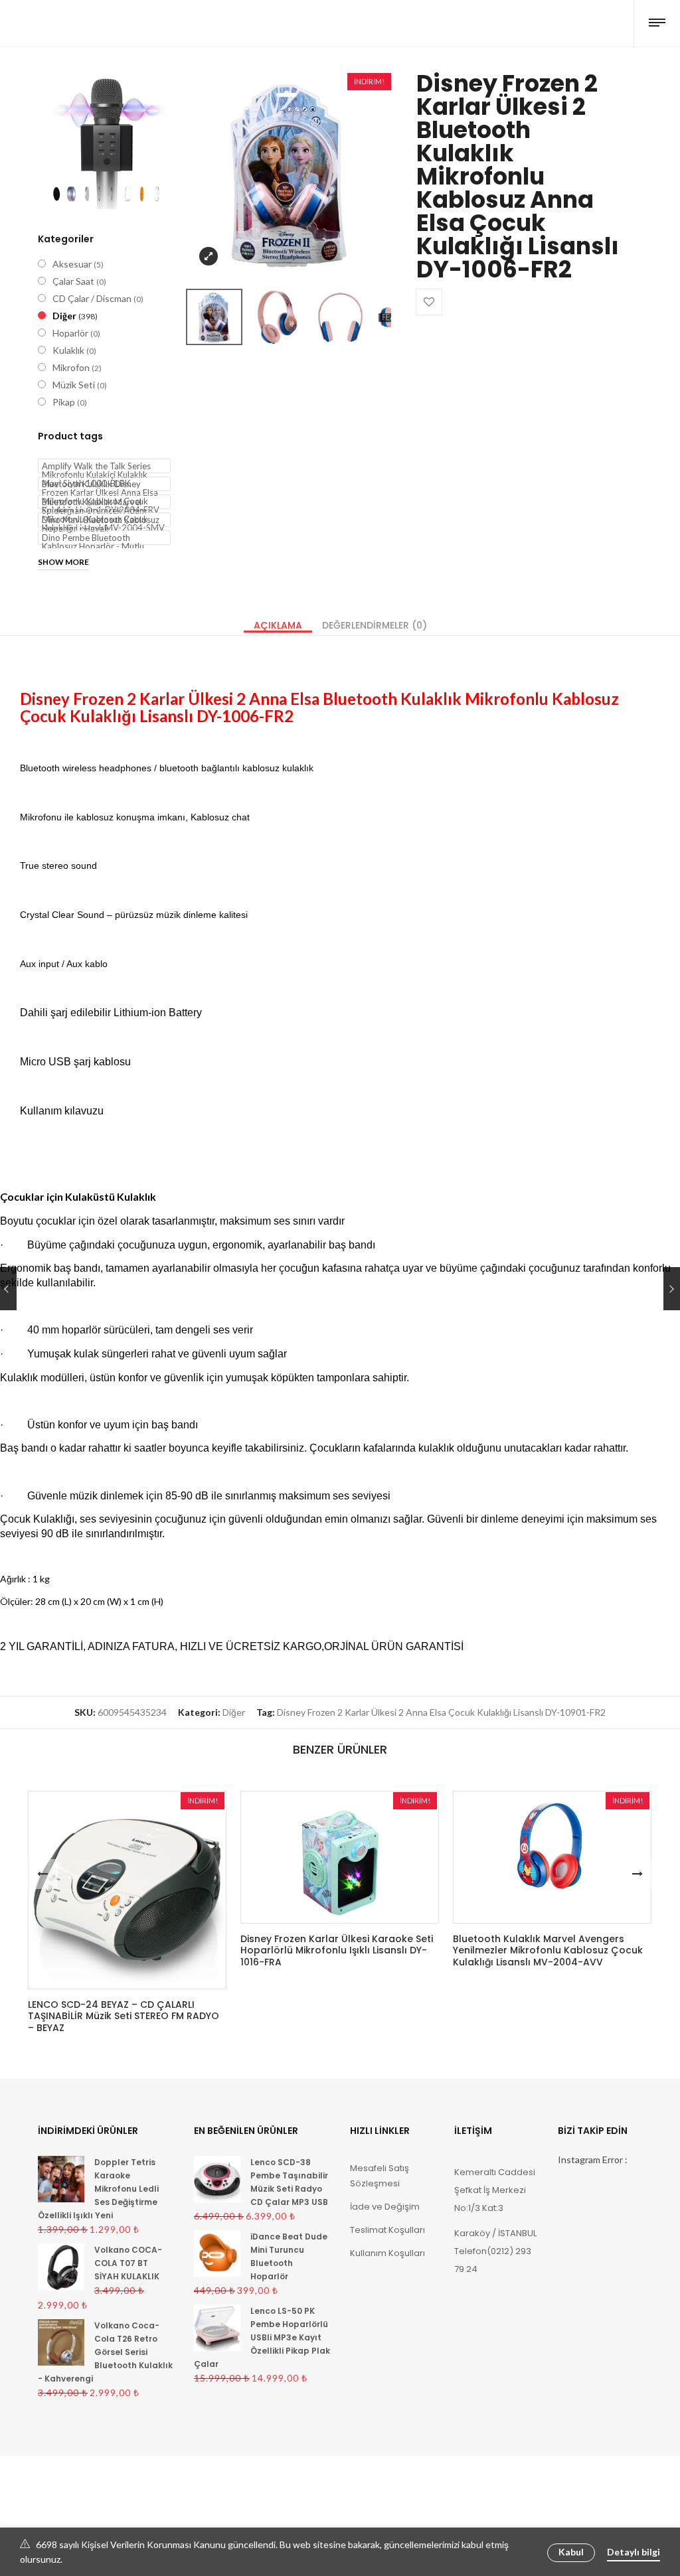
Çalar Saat (73, 281)
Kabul (571, 2552)
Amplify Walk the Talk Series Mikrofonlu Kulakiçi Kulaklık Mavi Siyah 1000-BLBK (96, 467)
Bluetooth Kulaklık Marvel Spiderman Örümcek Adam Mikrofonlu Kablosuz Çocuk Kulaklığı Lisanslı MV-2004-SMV (103, 503)
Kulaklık (68, 350)
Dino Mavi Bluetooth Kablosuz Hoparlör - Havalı (101, 521)
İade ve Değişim (385, 2207)
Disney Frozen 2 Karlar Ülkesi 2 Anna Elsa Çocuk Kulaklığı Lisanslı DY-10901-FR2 (441, 1712)
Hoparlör (70, 333)
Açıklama (278, 625)
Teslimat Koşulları (387, 2230)
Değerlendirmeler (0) (375, 625)
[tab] (278, 625)
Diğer (64, 316)
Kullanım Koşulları (387, 2253)
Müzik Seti (74, 385)
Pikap (64, 402)
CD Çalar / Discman (92, 298)
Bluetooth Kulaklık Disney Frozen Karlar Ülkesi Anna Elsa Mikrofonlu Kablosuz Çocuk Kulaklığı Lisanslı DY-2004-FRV (101, 485)
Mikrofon (71, 367)
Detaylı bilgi (634, 2552)
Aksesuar (72, 264)
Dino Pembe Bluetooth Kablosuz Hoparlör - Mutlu (93, 539)
